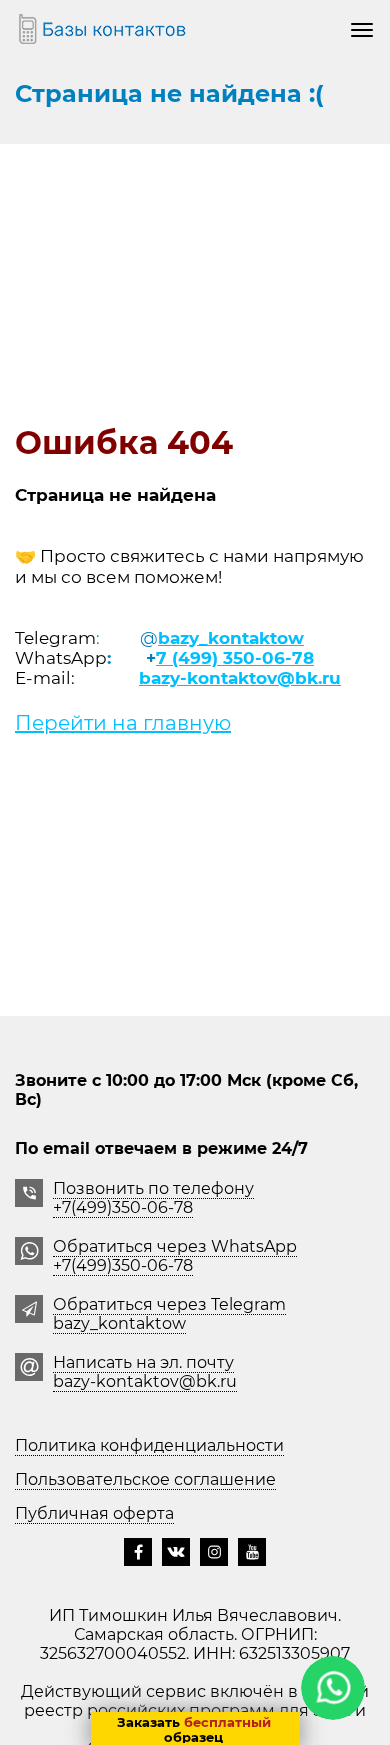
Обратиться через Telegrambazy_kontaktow (169, 1314)
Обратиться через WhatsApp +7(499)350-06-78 (175, 1256)
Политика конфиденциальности (149, 1445)
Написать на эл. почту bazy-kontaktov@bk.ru (145, 1372)
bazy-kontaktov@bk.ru (240, 678)
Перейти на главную (123, 723)
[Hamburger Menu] (362, 29)
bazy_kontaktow (231, 638)
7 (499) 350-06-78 (235, 658)
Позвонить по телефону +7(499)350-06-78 (153, 1198)
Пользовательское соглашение (145, 1479)
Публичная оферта (94, 1513)
